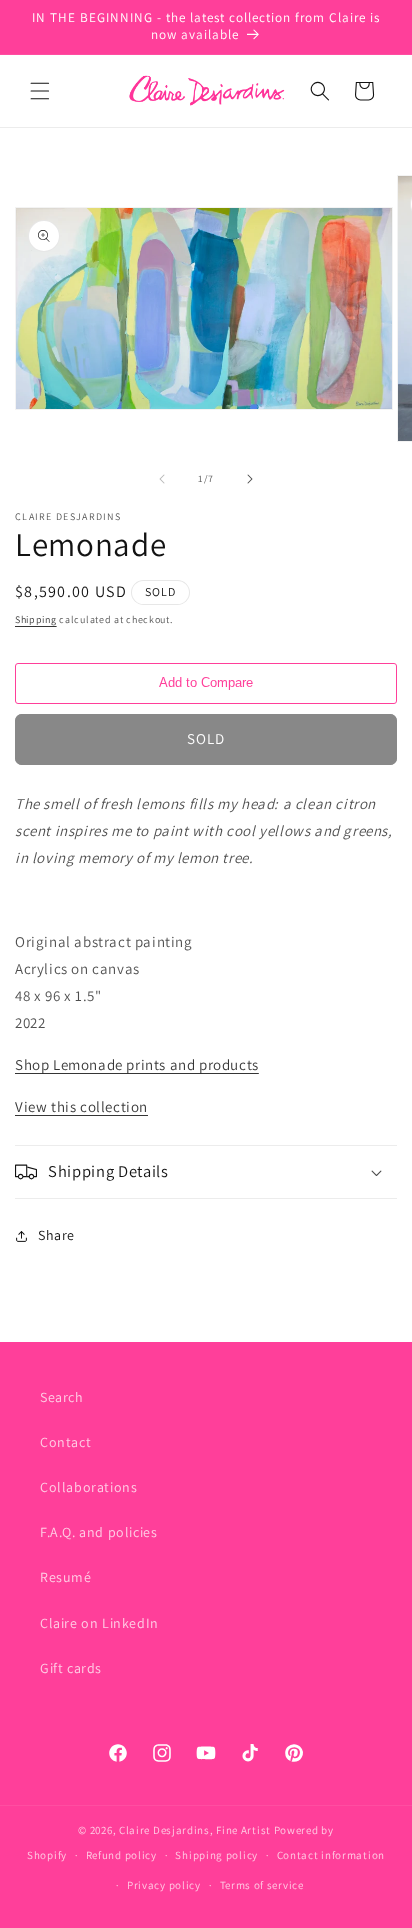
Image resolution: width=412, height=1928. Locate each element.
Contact (65, 1442)
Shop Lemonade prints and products (137, 1064)
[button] (40, 91)
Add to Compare (206, 682)
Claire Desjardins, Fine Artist (195, 1830)
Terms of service (262, 1885)
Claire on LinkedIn (99, 1623)
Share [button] (56, 1235)
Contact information (331, 1855)
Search (62, 1397)
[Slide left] (162, 479)
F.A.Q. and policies (98, 1532)
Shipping (36, 619)
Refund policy (121, 1855)
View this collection (81, 1106)
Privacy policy (164, 1885)
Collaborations (88, 1487)
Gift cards (71, 1668)
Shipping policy (216, 1855)
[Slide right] (250, 479)
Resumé (66, 1577)
